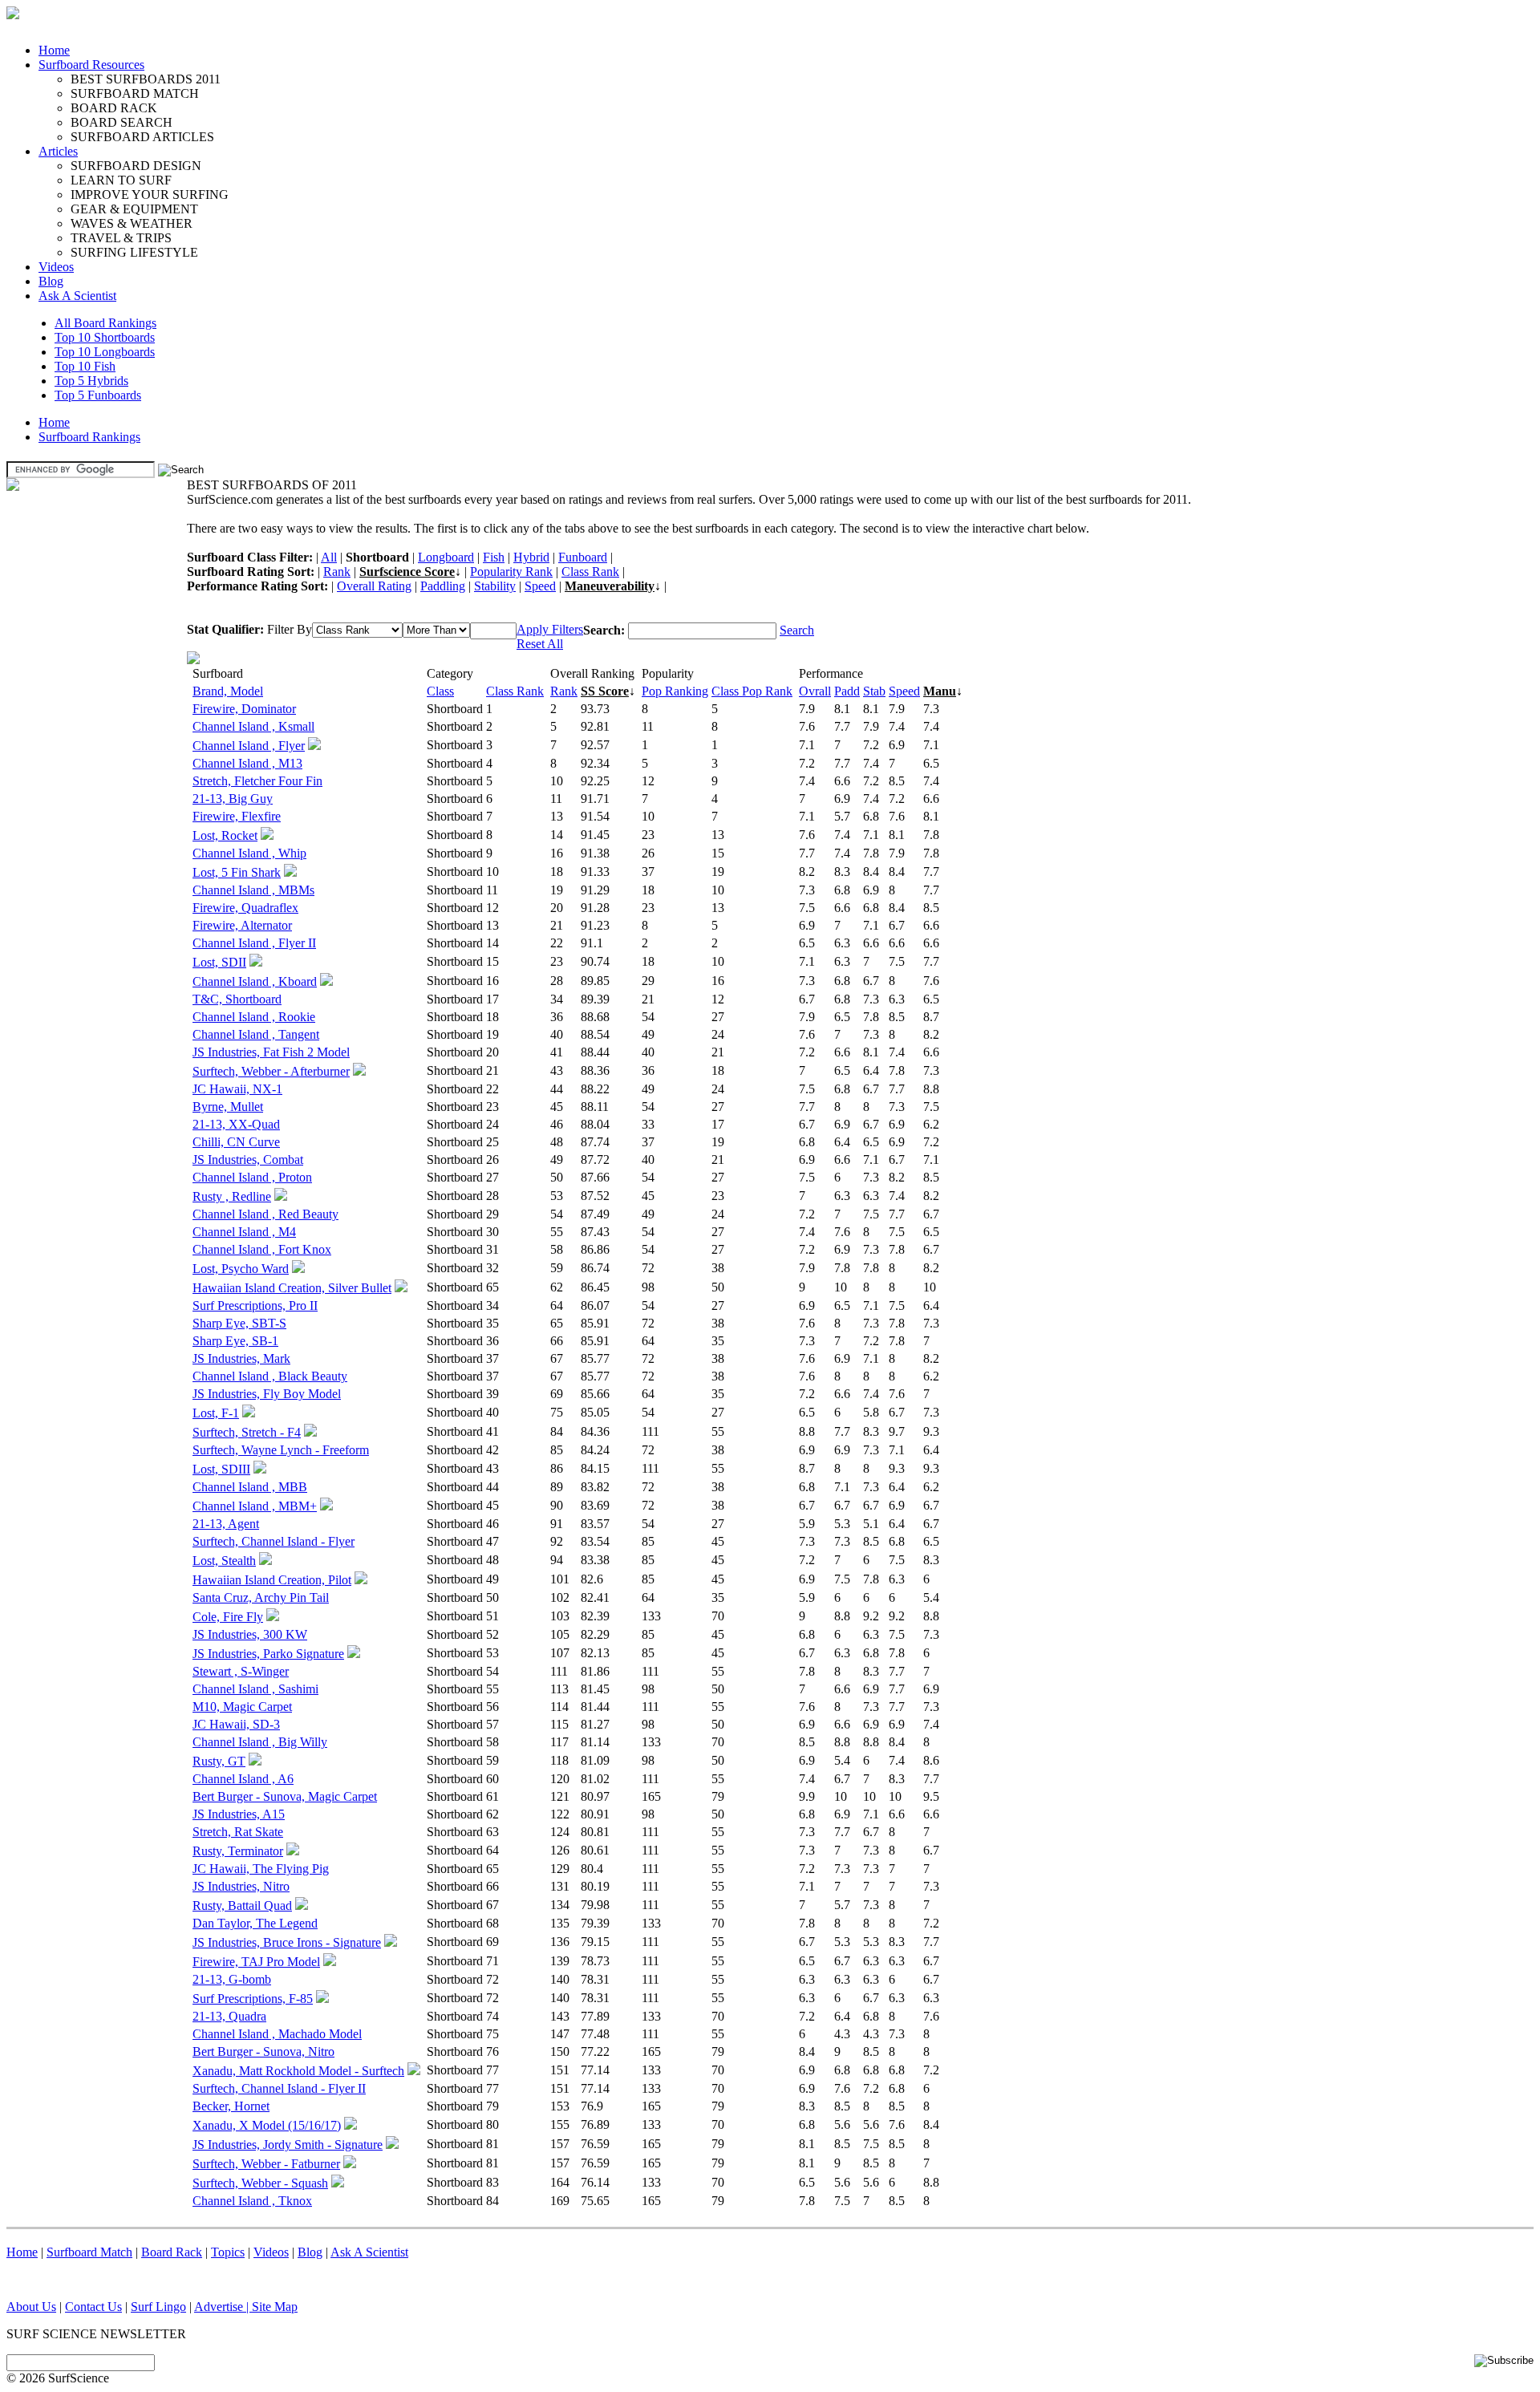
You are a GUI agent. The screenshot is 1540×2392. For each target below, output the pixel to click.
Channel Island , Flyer (249, 746)
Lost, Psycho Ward (241, 1269)
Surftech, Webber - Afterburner (271, 1071)
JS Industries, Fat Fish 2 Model (271, 1052)
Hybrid (531, 557)
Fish (494, 557)
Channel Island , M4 (244, 1232)
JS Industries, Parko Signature (268, 1654)
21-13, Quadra (229, 2016)
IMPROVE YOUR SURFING (150, 195)
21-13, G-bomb (232, 1979)
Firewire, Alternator (242, 925)
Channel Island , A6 (243, 1779)
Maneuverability (610, 586)
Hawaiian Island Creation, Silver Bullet (292, 1288)
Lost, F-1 (216, 1413)
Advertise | (223, 2307)
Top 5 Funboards (98, 395)
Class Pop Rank (752, 691)
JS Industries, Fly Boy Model (267, 1394)
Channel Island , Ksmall (253, 726)
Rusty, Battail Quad (242, 1905)
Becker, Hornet (231, 2106)
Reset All (540, 644)
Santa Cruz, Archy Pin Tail (261, 1597)
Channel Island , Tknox (252, 2201)
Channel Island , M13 (247, 763)
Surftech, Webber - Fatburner (266, 2164)
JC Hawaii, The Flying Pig (261, 1869)
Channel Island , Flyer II (254, 943)
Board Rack (172, 2252)
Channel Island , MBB (250, 1487)
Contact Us (93, 2307)
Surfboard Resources (91, 65)
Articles (58, 151)
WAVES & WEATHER (132, 223)
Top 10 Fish (85, 366)
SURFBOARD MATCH (135, 93)
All (329, 557)
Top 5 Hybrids (91, 381)
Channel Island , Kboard (255, 981)
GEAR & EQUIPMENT (134, 209)
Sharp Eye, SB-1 (235, 1341)
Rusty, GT (219, 1761)
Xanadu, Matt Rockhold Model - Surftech (298, 2071)
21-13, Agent (226, 1524)
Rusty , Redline (232, 1196)
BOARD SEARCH (122, 122)
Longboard (446, 557)
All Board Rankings (105, 323)
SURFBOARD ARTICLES (142, 137)
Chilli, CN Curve (236, 1142)
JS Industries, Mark (241, 1358)
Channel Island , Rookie (254, 1017)
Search (797, 630)
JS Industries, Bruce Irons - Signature (287, 1942)
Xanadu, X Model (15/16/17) (267, 2125)
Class (440, 691)
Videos (56, 267)
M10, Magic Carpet (242, 1707)
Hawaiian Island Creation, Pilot (272, 1580)
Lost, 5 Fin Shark (237, 872)
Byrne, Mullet (228, 1107)
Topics (228, 2252)
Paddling (443, 586)
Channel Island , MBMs (253, 890)
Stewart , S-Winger (241, 1671)
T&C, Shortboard (237, 999)
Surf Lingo (158, 2307)
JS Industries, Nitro (241, 1886)
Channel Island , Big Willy (260, 1742)
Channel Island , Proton (252, 1177)
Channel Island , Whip (249, 853)
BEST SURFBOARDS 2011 (146, 79)
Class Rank (590, 572)
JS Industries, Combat (248, 1160)
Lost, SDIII (221, 1469)
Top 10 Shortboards (105, 337)
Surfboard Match (89, 2252)
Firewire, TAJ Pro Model (256, 1962)
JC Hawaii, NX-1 (237, 1089)
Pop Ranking (675, 691)
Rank (337, 572)
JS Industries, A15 (239, 1814)
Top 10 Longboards (105, 352)
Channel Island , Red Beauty (265, 1214)
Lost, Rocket (225, 835)
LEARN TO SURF (121, 180)
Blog (51, 281)
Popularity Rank (511, 572)
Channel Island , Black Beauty (270, 1376)
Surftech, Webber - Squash (260, 2183)
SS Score (605, 691)
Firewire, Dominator (244, 709)
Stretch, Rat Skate (238, 1832)
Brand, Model (228, 691)
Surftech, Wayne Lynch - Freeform (281, 1450)
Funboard (583, 557)
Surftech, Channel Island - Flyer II (279, 2088)
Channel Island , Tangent (256, 1034)
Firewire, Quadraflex (245, 908)
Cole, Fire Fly (228, 1617)
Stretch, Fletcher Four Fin (257, 781)
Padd (847, 691)
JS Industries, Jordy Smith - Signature (288, 2145)
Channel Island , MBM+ (255, 1506)
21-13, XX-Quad (236, 1124)
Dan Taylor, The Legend (255, 1923)
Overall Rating (374, 586)
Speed (540, 586)
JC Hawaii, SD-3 (236, 1724)
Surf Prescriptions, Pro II (255, 1305)
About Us (31, 2307)
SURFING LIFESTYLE (134, 252)
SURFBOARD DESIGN (136, 166)
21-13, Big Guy (233, 799)
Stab (874, 691)
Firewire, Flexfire (237, 816)
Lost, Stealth (224, 1561)
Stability (495, 586)
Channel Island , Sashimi (255, 1689)
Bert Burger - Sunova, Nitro (263, 2051)
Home (54, 50)
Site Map (275, 2307)
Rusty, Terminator (238, 1851)
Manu (940, 691)
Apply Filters (550, 629)
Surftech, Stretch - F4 (247, 1432)
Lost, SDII (219, 962)
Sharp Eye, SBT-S (239, 1323)
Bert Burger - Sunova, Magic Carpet (285, 1796)
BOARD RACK (114, 108)
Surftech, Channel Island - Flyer (274, 1541)
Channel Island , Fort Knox (262, 1249)
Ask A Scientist (77, 296)
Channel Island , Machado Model (277, 2034)
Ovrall (815, 691)
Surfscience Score (407, 572)
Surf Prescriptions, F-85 (253, 1999)
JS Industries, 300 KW (250, 1634)
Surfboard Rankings (89, 437)
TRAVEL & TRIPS (121, 238)
